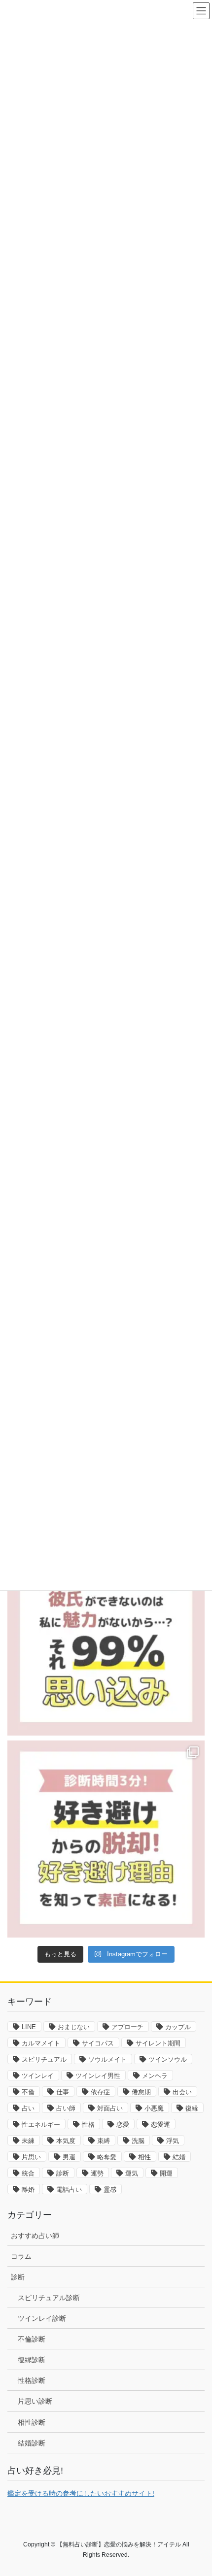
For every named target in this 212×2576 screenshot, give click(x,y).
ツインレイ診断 (42, 2318)
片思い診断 (35, 2401)
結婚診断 (32, 2443)
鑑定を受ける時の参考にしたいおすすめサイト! (81, 2493)
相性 (144, 2157)
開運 (166, 2173)
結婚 (179, 2157)
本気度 (66, 2141)
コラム (21, 2256)
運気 (132, 2173)
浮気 (173, 2141)
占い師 (66, 2108)
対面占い (110, 2108)
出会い (182, 2092)
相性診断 (32, 2422)
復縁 (192, 2108)
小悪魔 (154, 2108)
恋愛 (123, 2124)
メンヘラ (155, 2076)
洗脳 (138, 2141)
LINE (29, 2027)
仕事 (63, 2092)
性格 (88, 2124)
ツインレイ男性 (98, 2076)
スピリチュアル (44, 2059)
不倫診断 (32, 2339)
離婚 (28, 2190)
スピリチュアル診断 (49, 2298)
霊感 (110, 2190)
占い (28, 2108)
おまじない (74, 2027)
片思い (31, 2157)
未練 (28, 2141)
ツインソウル (168, 2059)
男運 (69, 2157)
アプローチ (127, 2027)
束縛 (104, 2141)
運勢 (97, 2173)
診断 (63, 2173)
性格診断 (32, 2380)
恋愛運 (160, 2124)
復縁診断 (32, 2360)
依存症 (100, 2092)
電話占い (69, 2190)
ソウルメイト (107, 2059)
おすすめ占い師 (35, 2236)
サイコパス (98, 2043)
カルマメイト (41, 2043)
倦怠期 (141, 2092)
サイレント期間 (158, 2043)
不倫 (28, 2092)
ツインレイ (38, 2076)
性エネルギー (41, 2124)
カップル (178, 2027)
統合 (28, 2173)
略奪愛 (107, 2157)
